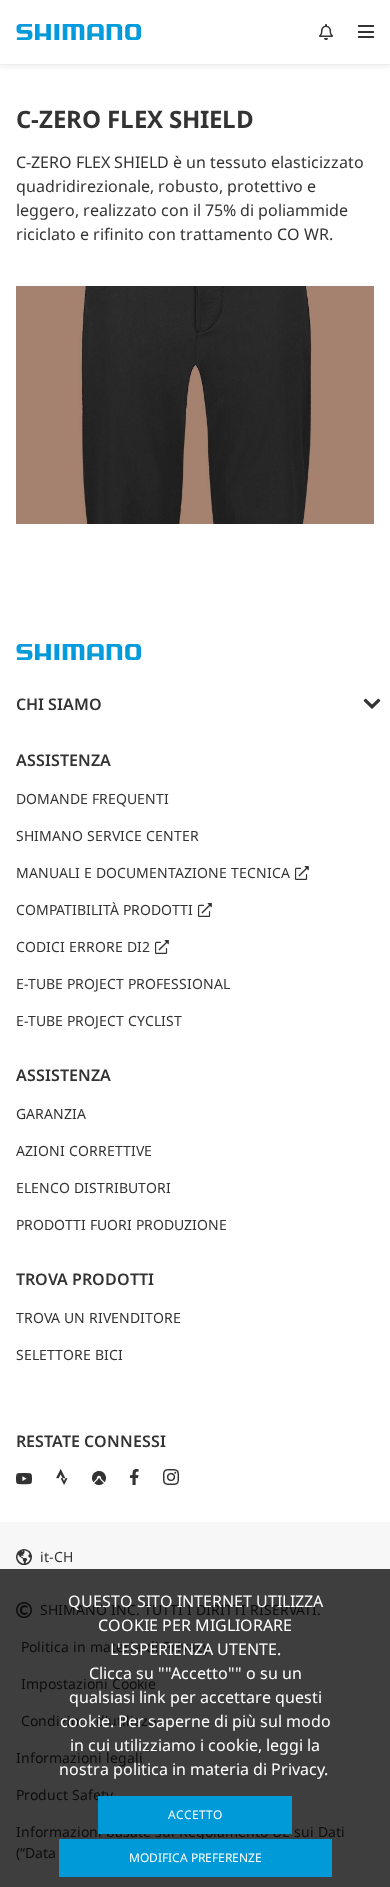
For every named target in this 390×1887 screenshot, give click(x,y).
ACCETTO (195, 1814)
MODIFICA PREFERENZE (195, 1857)
